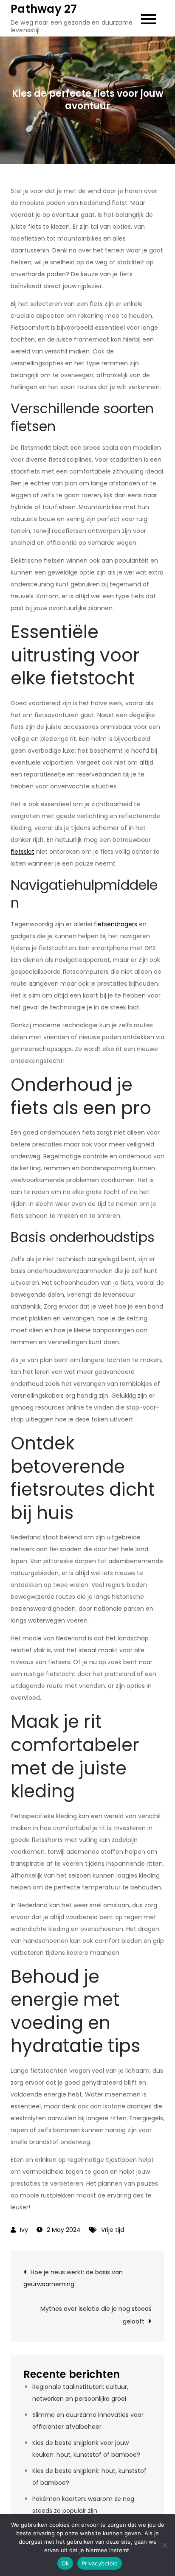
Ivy (24, 2230)
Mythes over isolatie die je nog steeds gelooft (96, 2315)
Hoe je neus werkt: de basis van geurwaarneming (73, 2278)
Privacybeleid (100, 2563)
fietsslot (23, 852)
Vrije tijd (113, 2230)
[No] (164, 2545)
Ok (65, 2563)
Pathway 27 (44, 9)
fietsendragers (116, 924)
